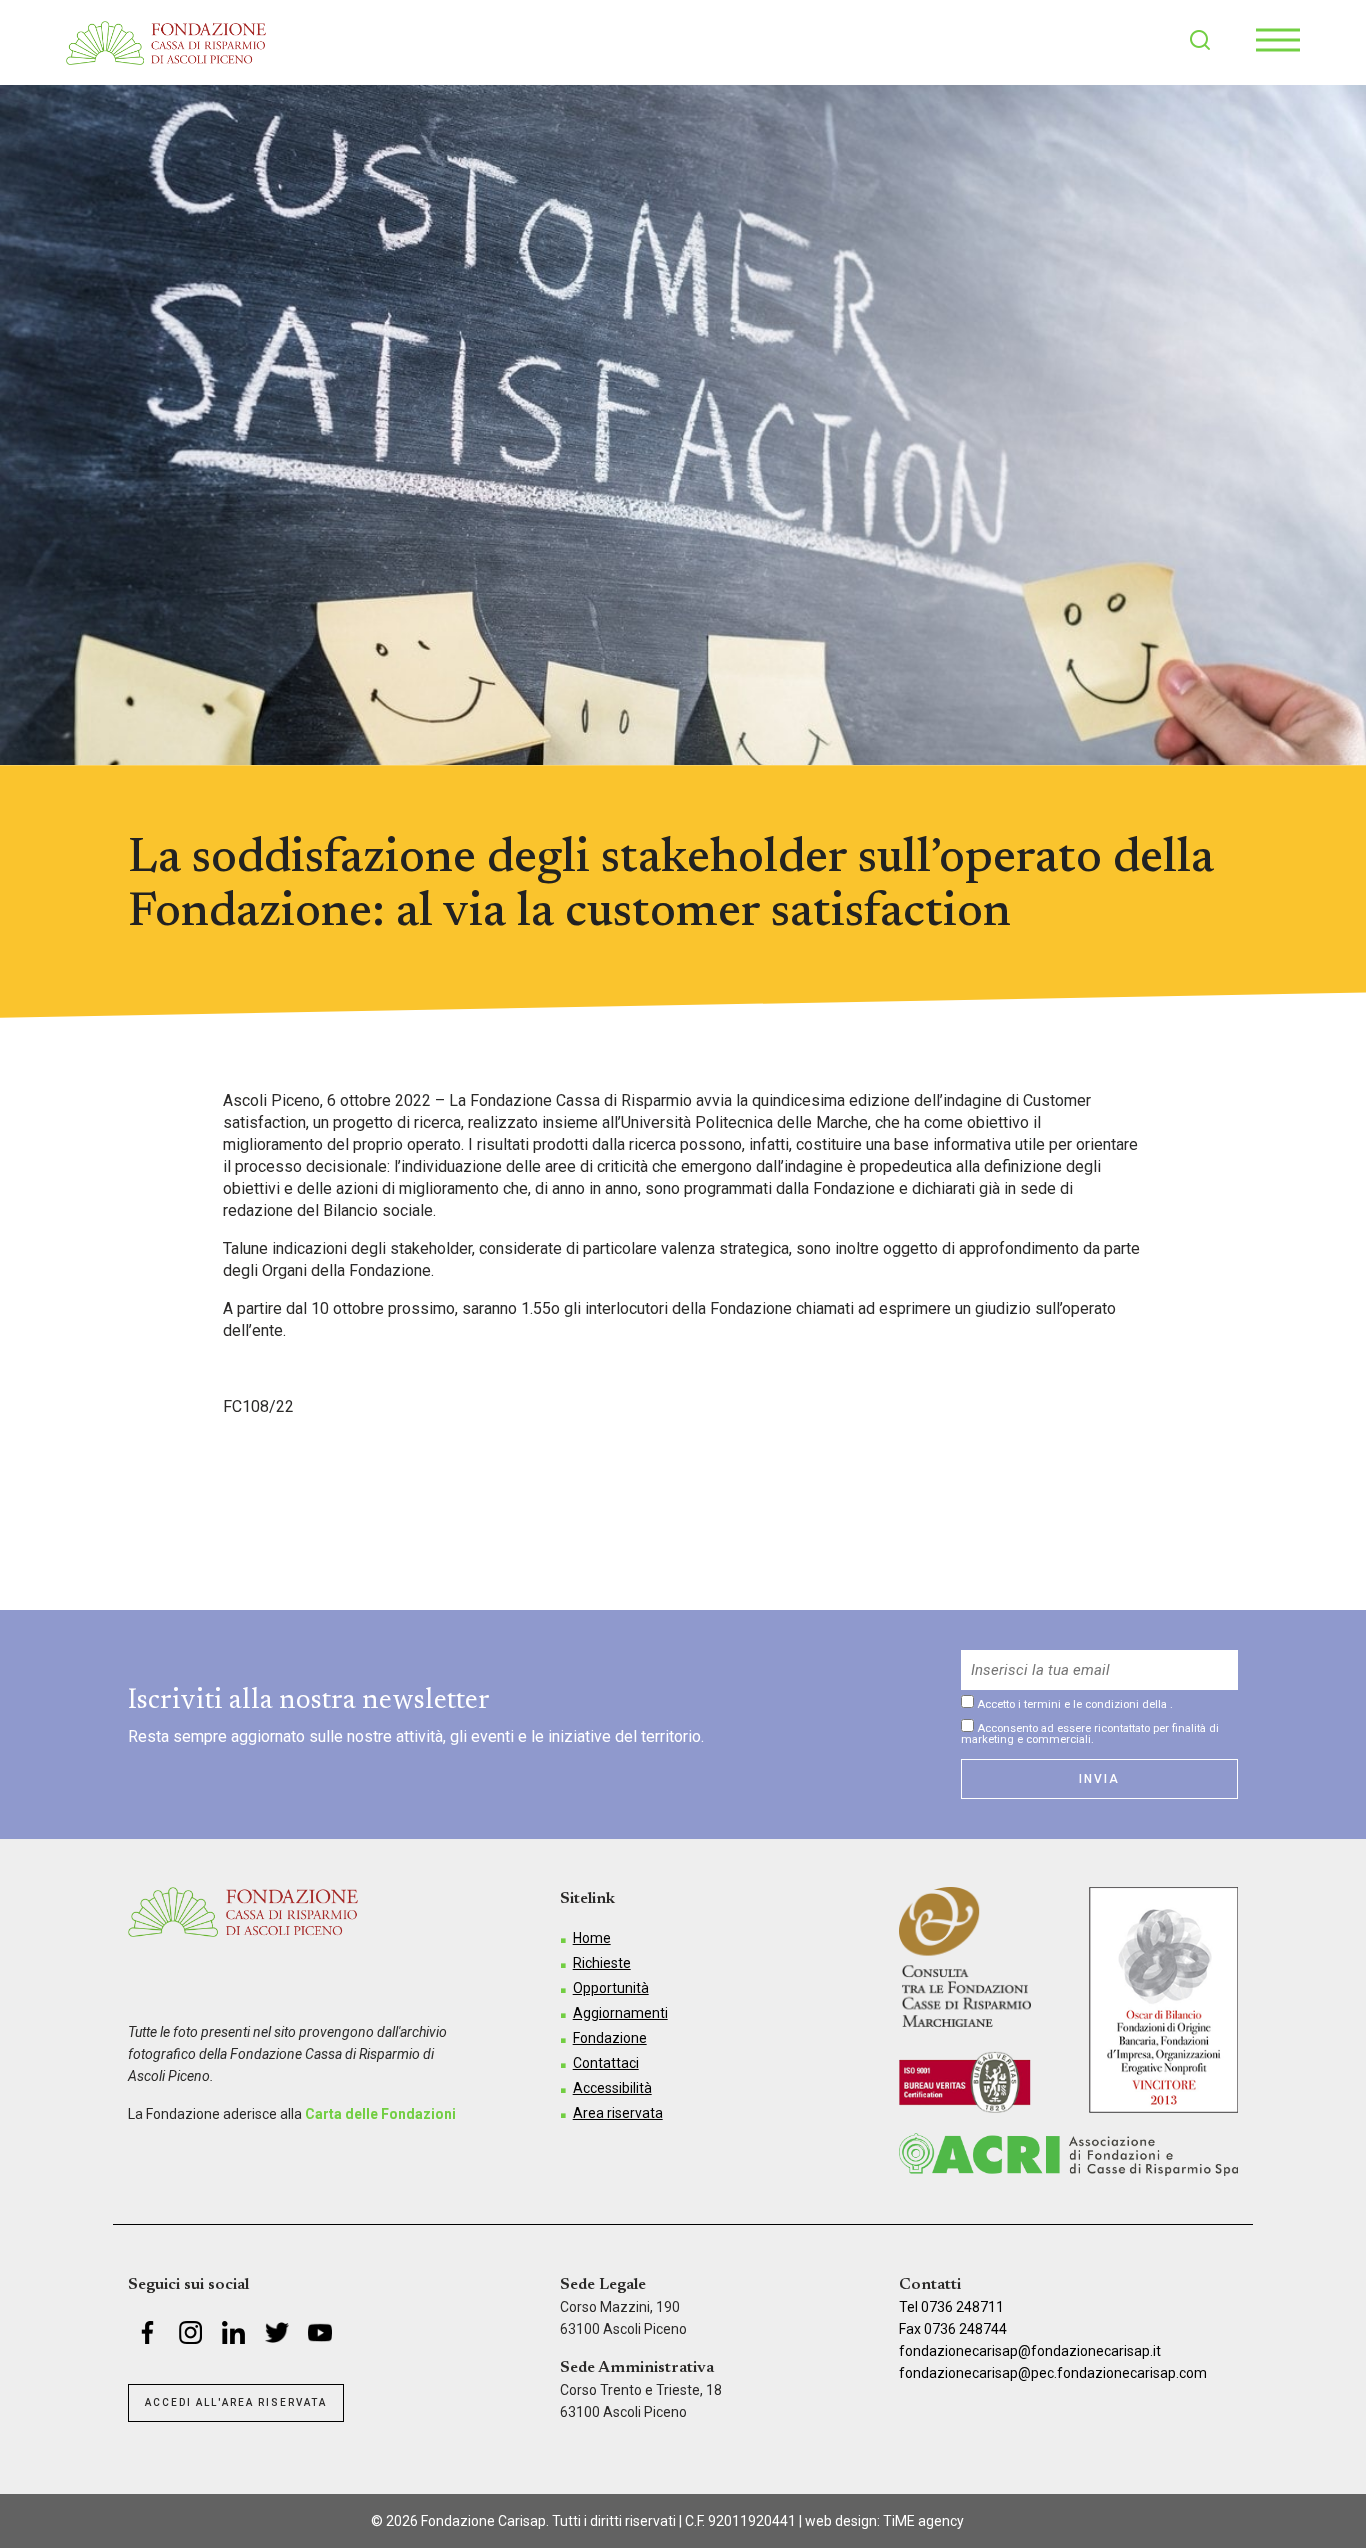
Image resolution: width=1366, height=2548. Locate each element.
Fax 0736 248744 (953, 2329)
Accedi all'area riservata (236, 2402)
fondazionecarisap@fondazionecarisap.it (1030, 2351)
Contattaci (606, 2063)
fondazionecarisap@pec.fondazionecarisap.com (1053, 2373)
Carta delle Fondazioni (380, 2114)
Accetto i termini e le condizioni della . (1073, 1704)
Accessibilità (612, 2088)
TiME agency (923, 2521)
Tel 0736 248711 (951, 2307)
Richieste (602, 1963)
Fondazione (610, 2038)
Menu (1278, 40)
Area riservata (618, 2113)
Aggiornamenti (620, 2013)
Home (592, 1938)
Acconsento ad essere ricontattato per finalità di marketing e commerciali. (1090, 1733)
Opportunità (611, 1988)
